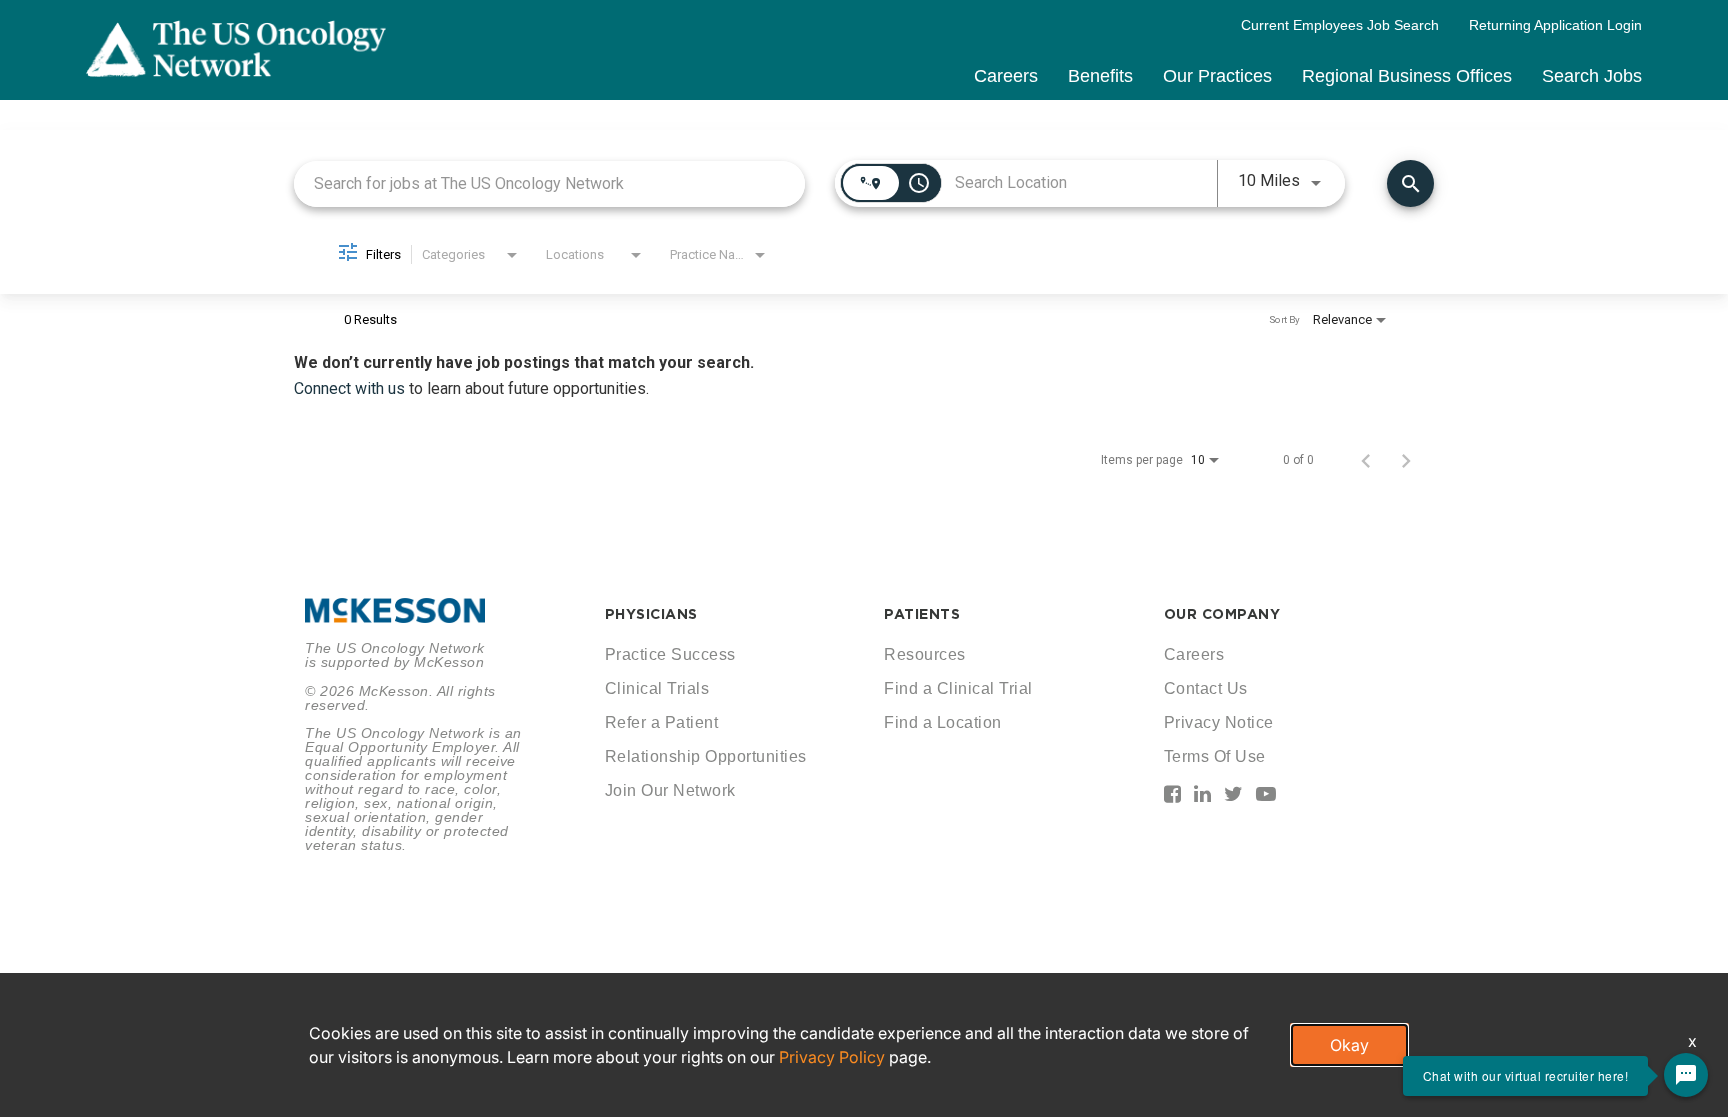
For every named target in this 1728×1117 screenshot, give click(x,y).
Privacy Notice (1219, 722)
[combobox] (549, 183)
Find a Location (943, 722)
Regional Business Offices (1407, 76)
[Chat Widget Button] (1686, 1075)
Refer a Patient (662, 722)
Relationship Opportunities (706, 756)
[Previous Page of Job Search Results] (1366, 460)
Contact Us (1206, 688)
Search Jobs (1592, 76)
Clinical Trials (657, 688)
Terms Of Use (1215, 756)
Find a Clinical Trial (958, 688)
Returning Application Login (1555, 25)
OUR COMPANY (1222, 614)
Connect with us (351, 388)
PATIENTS (922, 614)
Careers (1006, 76)
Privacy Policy (832, 1057)
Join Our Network (670, 790)
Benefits (1100, 76)
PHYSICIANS (651, 614)
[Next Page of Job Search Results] (1406, 460)
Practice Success (670, 654)
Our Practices (1217, 76)
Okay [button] (1349, 1045)
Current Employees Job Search (1340, 25)
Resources (925, 654)
